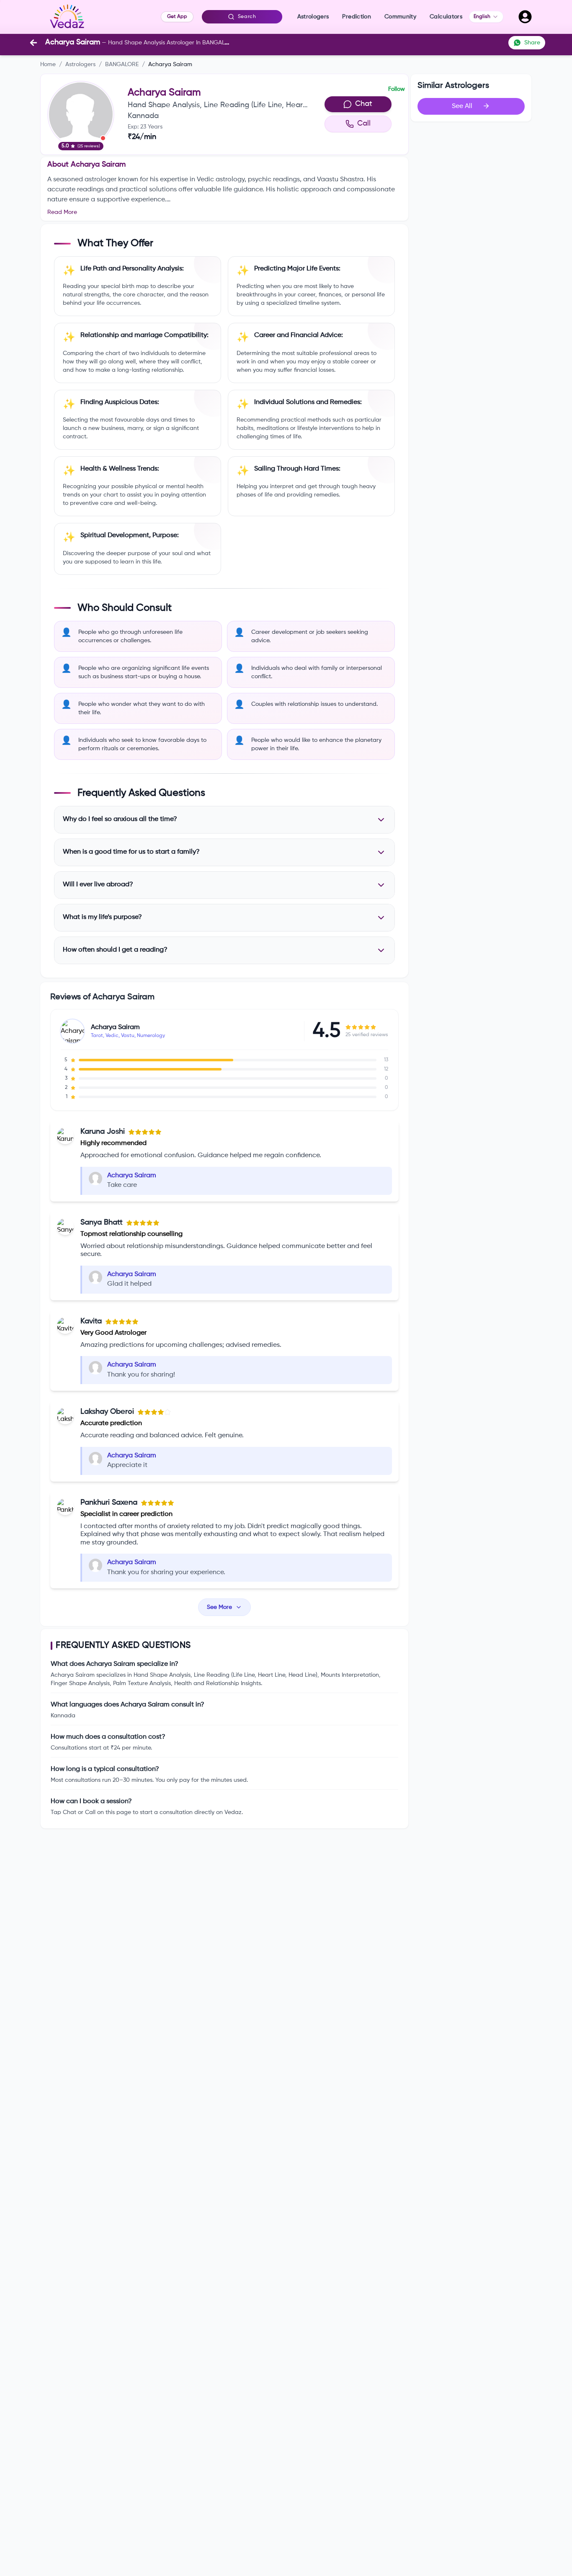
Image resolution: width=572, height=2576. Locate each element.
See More (219, 1607)
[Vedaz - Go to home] (67, 17)
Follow (397, 89)
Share (532, 43)
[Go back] (33, 43)
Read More (62, 212)
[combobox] (486, 17)
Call (364, 124)
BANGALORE (122, 64)
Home (48, 64)
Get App (177, 17)
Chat (364, 104)
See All (462, 106)
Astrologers (80, 64)
